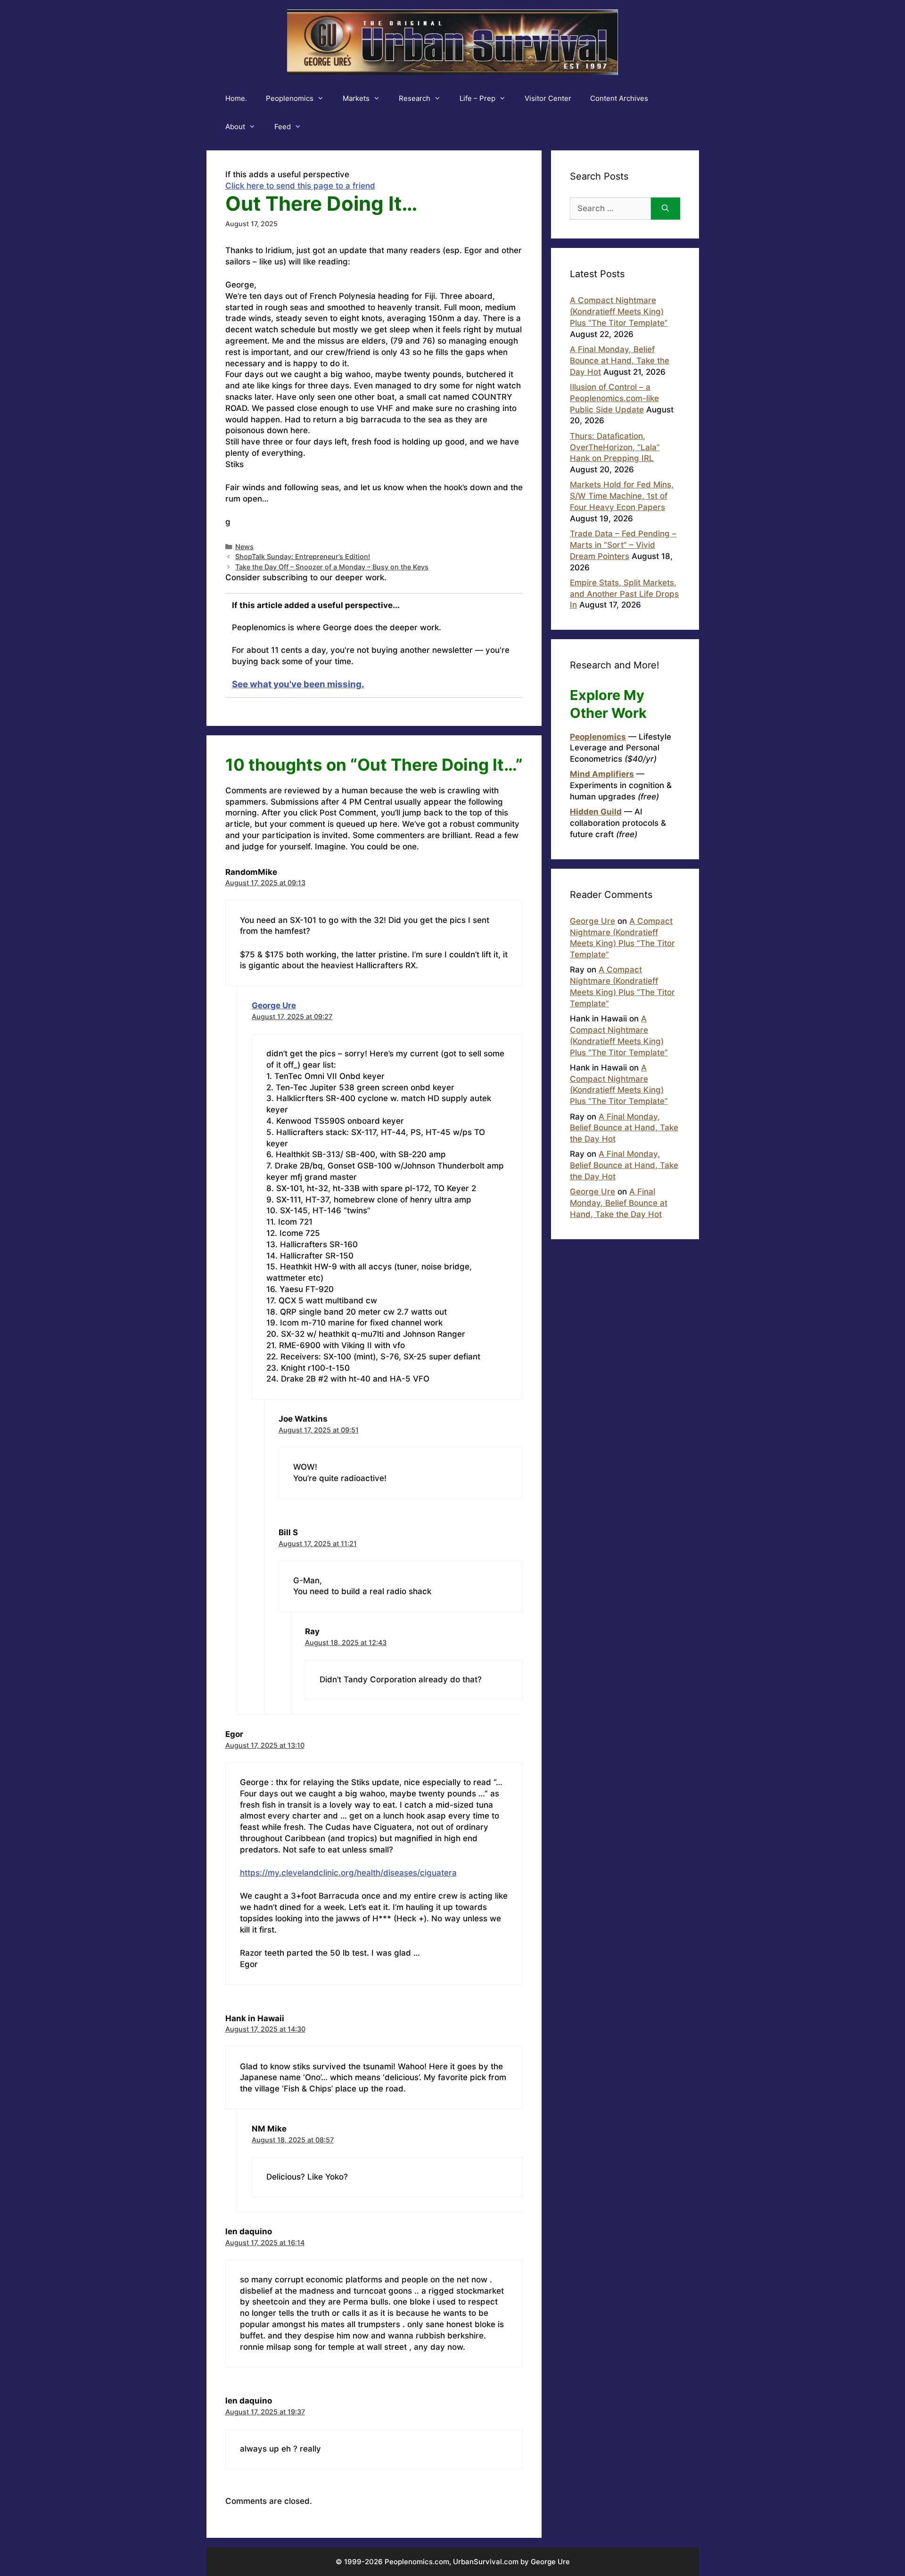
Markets (356, 98)
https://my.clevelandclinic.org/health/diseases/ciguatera (348, 1873)
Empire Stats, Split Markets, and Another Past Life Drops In (624, 594)
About (235, 127)
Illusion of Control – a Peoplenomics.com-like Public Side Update (614, 398)
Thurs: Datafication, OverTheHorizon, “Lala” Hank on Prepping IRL (615, 447)
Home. (236, 98)
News (244, 547)
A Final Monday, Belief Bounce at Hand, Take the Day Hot (620, 361)
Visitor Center (548, 98)
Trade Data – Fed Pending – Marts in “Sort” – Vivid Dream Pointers (623, 545)
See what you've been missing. (298, 684)
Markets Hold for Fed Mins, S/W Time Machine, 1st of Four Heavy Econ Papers (622, 496)
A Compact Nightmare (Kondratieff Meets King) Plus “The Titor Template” (619, 312)
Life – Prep (477, 98)
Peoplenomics (290, 98)
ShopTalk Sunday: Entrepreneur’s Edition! (303, 556)
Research (415, 98)
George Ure (274, 1005)
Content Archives (619, 98)
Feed (283, 127)
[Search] (665, 209)
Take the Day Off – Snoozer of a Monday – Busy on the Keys (332, 567)
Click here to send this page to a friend (300, 186)
